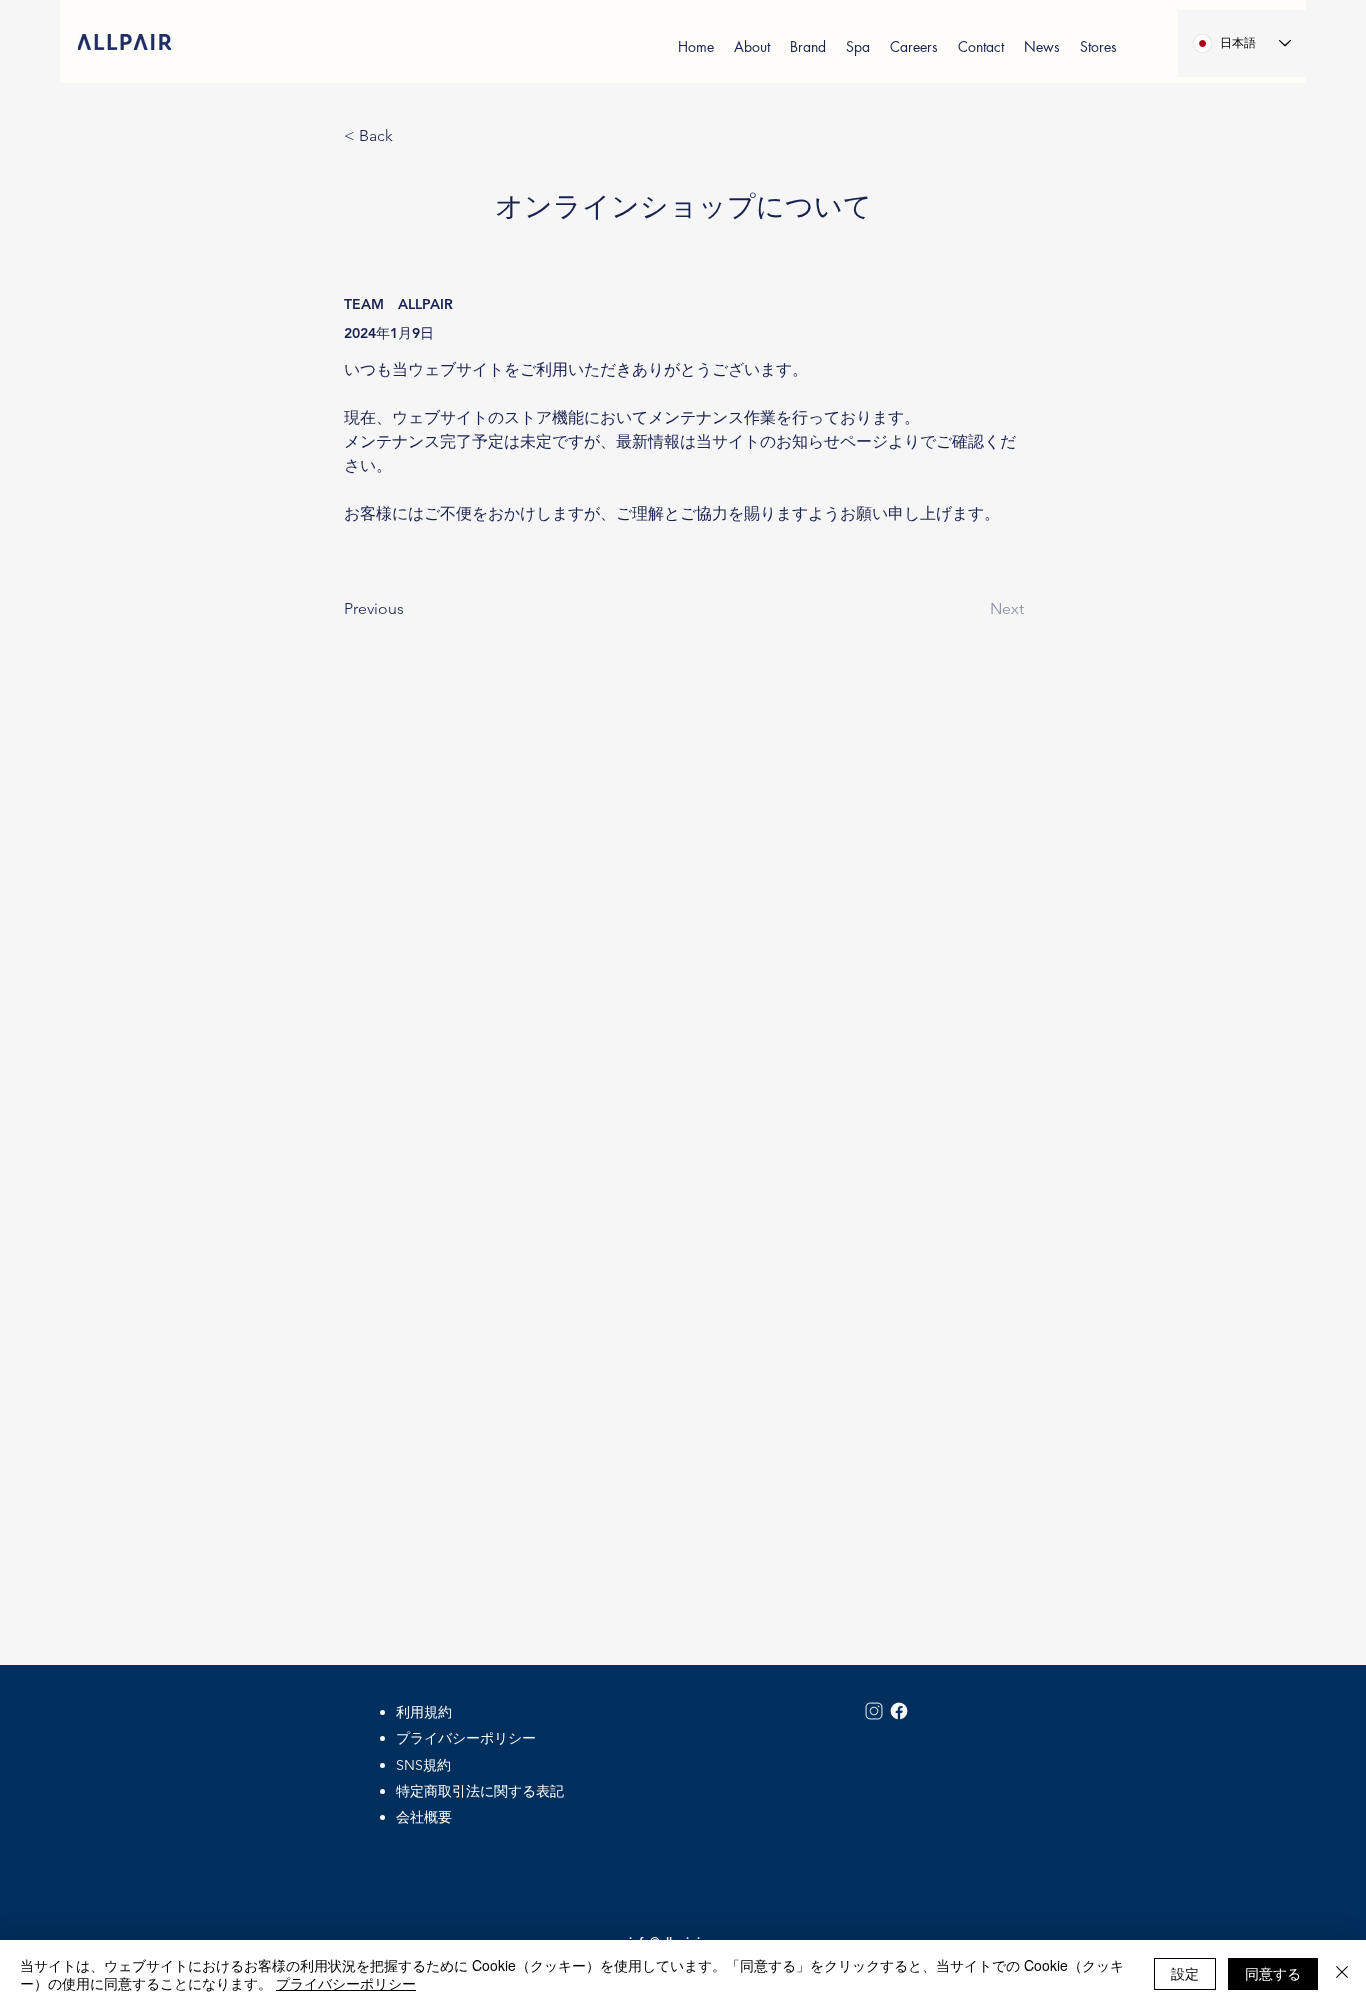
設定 (1185, 1973)
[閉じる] (1342, 1974)
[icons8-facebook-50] (899, 1711)
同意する (1273, 1973)
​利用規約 (424, 1712)
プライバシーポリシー (466, 1738)
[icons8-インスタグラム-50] (874, 1711)
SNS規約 (423, 1765)
